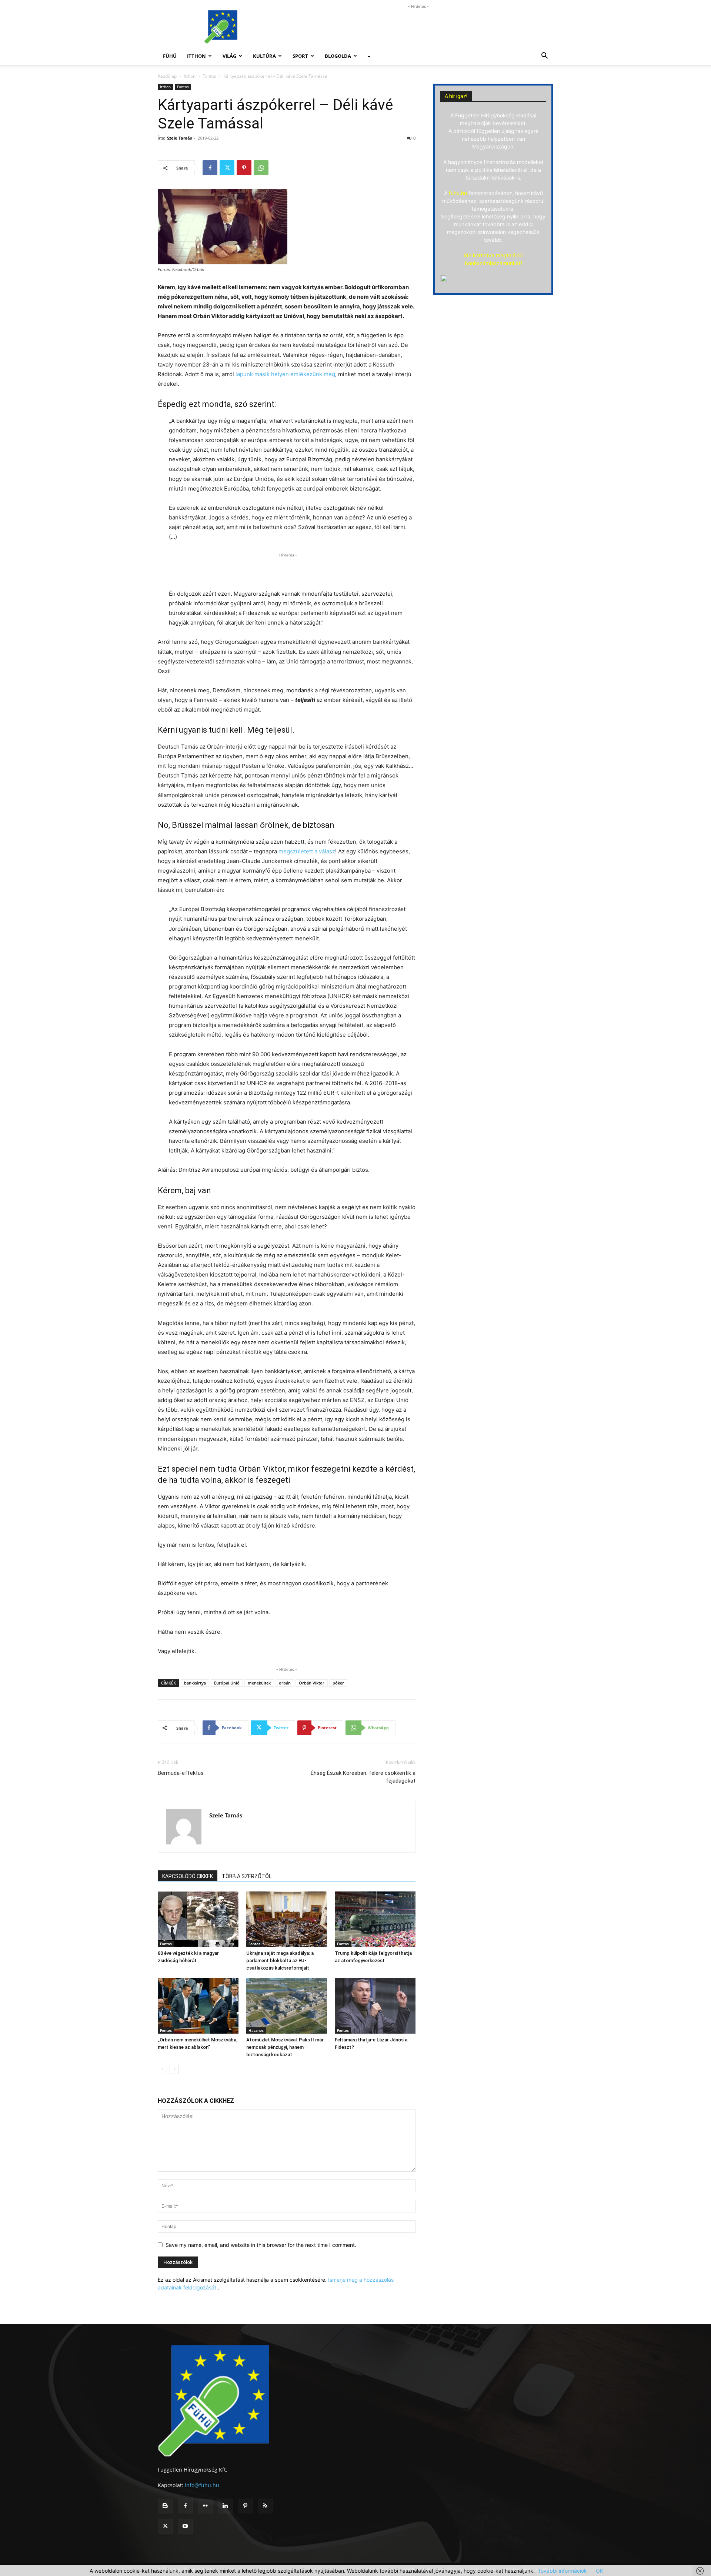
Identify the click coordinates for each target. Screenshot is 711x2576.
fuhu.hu (458, 193)
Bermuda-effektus (181, 1773)
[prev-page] (162, 2069)
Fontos (209, 76)
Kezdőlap (167, 76)
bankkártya (195, 1683)
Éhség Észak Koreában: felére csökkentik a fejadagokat (363, 1777)
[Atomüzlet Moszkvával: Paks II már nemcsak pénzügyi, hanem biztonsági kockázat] (287, 2006)
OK (600, 2571)
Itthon (196, 56)
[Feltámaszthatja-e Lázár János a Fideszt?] (375, 2006)
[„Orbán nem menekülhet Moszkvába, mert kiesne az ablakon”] (198, 2006)
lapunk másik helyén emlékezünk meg (285, 374)
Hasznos (256, 2030)
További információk (562, 2571)
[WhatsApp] (261, 168)
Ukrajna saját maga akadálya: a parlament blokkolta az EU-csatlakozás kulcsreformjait (280, 1961)
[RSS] (265, 2506)
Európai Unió (227, 1683)
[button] (544, 56)
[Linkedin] (225, 2506)
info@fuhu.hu (202, 2485)
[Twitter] (227, 168)
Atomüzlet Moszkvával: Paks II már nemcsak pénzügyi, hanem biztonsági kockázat (285, 2047)
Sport (300, 56)
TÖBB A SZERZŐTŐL (247, 1876)
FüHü (170, 56)
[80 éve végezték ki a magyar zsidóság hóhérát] (198, 1919)
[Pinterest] (244, 168)
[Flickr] (205, 2506)
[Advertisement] (418, 27)
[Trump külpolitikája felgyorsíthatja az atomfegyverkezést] (375, 1919)
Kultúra (264, 56)
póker (338, 1683)
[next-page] (174, 2069)
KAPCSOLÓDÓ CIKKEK (188, 1876)
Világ (229, 56)
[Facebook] (210, 168)
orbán (285, 1683)
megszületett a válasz (307, 851)
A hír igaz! (456, 96)
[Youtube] (185, 2526)
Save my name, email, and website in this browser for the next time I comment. (261, 2245)
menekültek (259, 1683)
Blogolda (338, 56)
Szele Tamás (179, 138)
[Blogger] (165, 2506)
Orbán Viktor (312, 1683)
